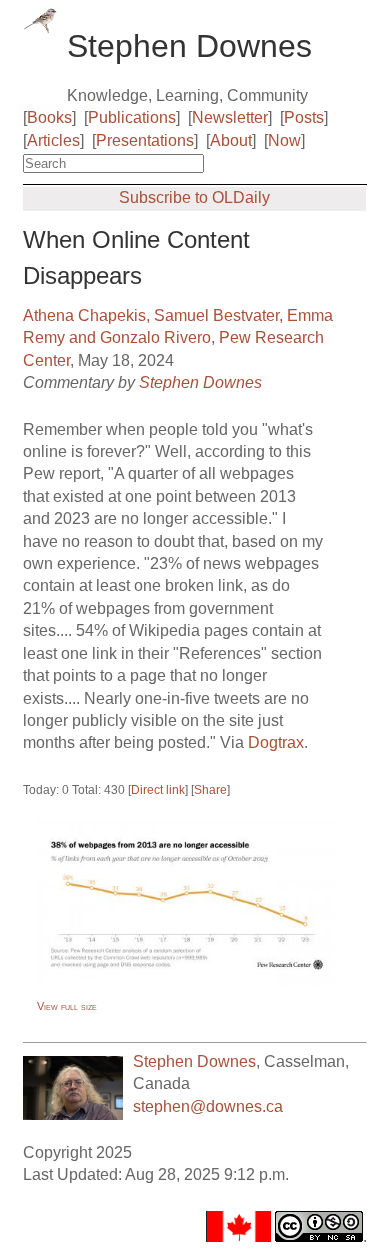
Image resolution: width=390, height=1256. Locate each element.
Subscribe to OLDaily (194, 197)
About (231, 140)
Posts (304, 117)
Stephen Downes (200, 382)
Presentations (145, 140)
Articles (53, 140)
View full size (67, 1006)
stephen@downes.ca (208, 1106)
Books (49, 117)
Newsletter (230, 117)
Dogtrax (276, 742)
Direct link (158, 790)
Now (284, 140)
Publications (132, 117)
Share (210, 790)
